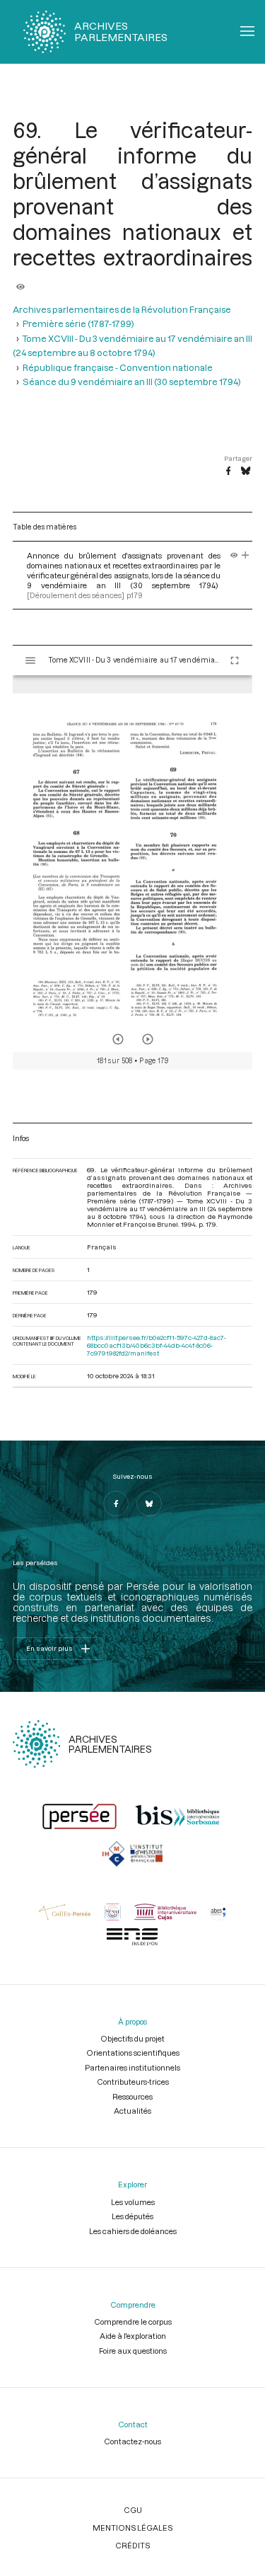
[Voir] (20, 282)
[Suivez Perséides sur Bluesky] (149, 1504)
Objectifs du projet (132, 2038)
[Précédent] (118, 1039)
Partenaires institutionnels (132, 2067)
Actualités (132, 2111)
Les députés (132, 2216)
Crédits (132, 2545)
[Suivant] (148, 1039)
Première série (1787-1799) (78, 324)
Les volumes (133, 2202)
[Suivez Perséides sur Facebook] (116, 1504)
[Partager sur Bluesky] (246, 471)
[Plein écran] (235, 660)
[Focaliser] (246, 555)
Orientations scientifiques (133, 2053)
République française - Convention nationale (118, 367)
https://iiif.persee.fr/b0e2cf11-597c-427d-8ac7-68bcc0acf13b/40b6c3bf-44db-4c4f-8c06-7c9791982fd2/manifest (157, 1345)
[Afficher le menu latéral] (30, 660)
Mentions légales (132, 2528)
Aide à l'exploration (133, 2336)
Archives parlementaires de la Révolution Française (122, 309)
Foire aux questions (133, 2351)
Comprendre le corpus (133, 2322)
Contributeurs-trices (133, 2082)
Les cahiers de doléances (133, 2231)
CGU (133, 2510)
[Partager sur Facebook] (228, 471)
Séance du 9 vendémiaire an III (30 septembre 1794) (132, 382)
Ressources (132, 2096)
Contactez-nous (132, 2441)
